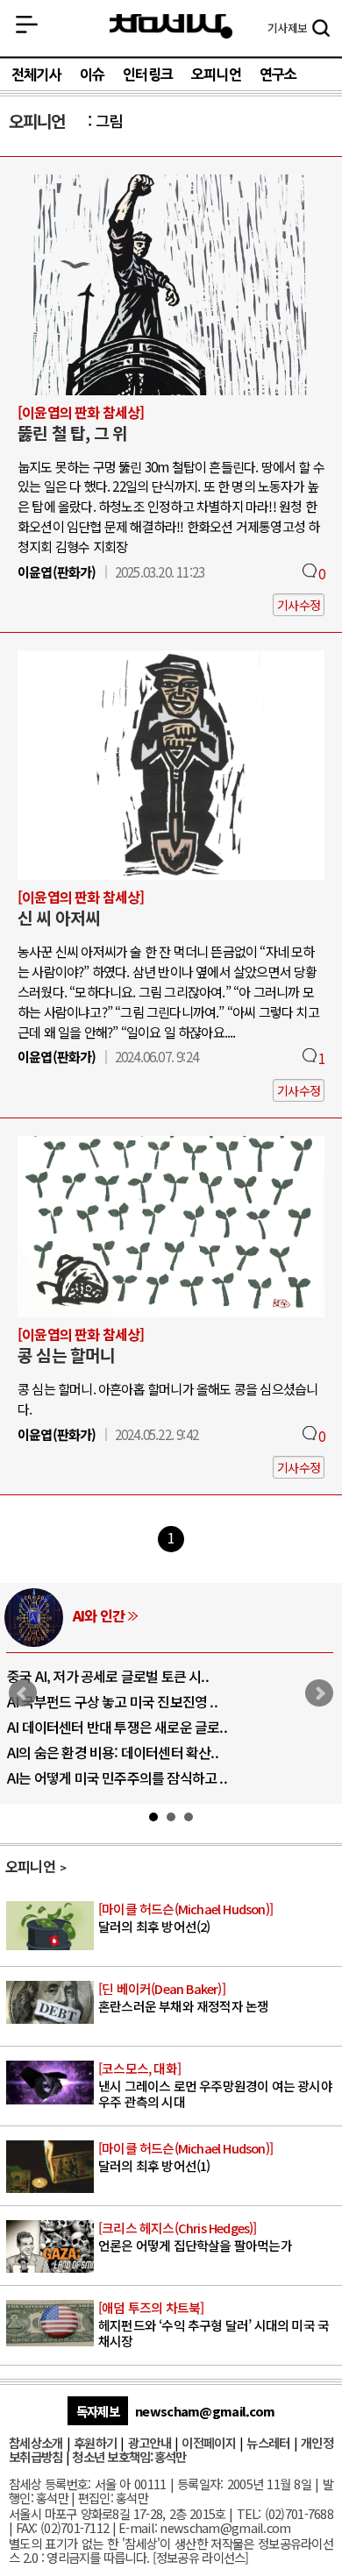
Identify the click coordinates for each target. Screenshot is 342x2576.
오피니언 (216, 75)
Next (319, 1693)
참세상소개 (36, 2442)
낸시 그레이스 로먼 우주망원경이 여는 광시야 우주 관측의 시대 (215, 2085)
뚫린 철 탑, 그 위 (72, 433)
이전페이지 (208, 2442)
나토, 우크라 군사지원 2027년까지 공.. (129, 1727)
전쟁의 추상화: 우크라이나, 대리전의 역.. (135, 1676)
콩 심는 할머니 (67, 1355)
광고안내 (150, 2442)
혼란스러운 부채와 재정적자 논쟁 (183, 1998)
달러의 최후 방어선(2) (185, 1918)
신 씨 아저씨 (59, 918)
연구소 (278, 75)
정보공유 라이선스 (201, 2557)
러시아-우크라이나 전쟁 (154, 1615)
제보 (287, 28)
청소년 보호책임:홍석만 (129, 2456)
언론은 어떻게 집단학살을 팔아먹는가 (195, 2237)
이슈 (92, 75)
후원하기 (95, 2442)
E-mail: (138, 2527)
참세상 (171, 27)
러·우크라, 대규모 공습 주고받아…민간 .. (137, 1778)
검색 (321, 30)
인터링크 (148, 75)
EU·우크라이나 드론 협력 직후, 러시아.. (132, 1701)
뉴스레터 (268, 2442)
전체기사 (36, 75)
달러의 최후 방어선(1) (185, 2157)
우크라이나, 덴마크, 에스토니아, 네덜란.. (136, 1752)
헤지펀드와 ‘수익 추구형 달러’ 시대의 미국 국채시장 (214, 2324)
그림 (109, 121)
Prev (23, 1693)
